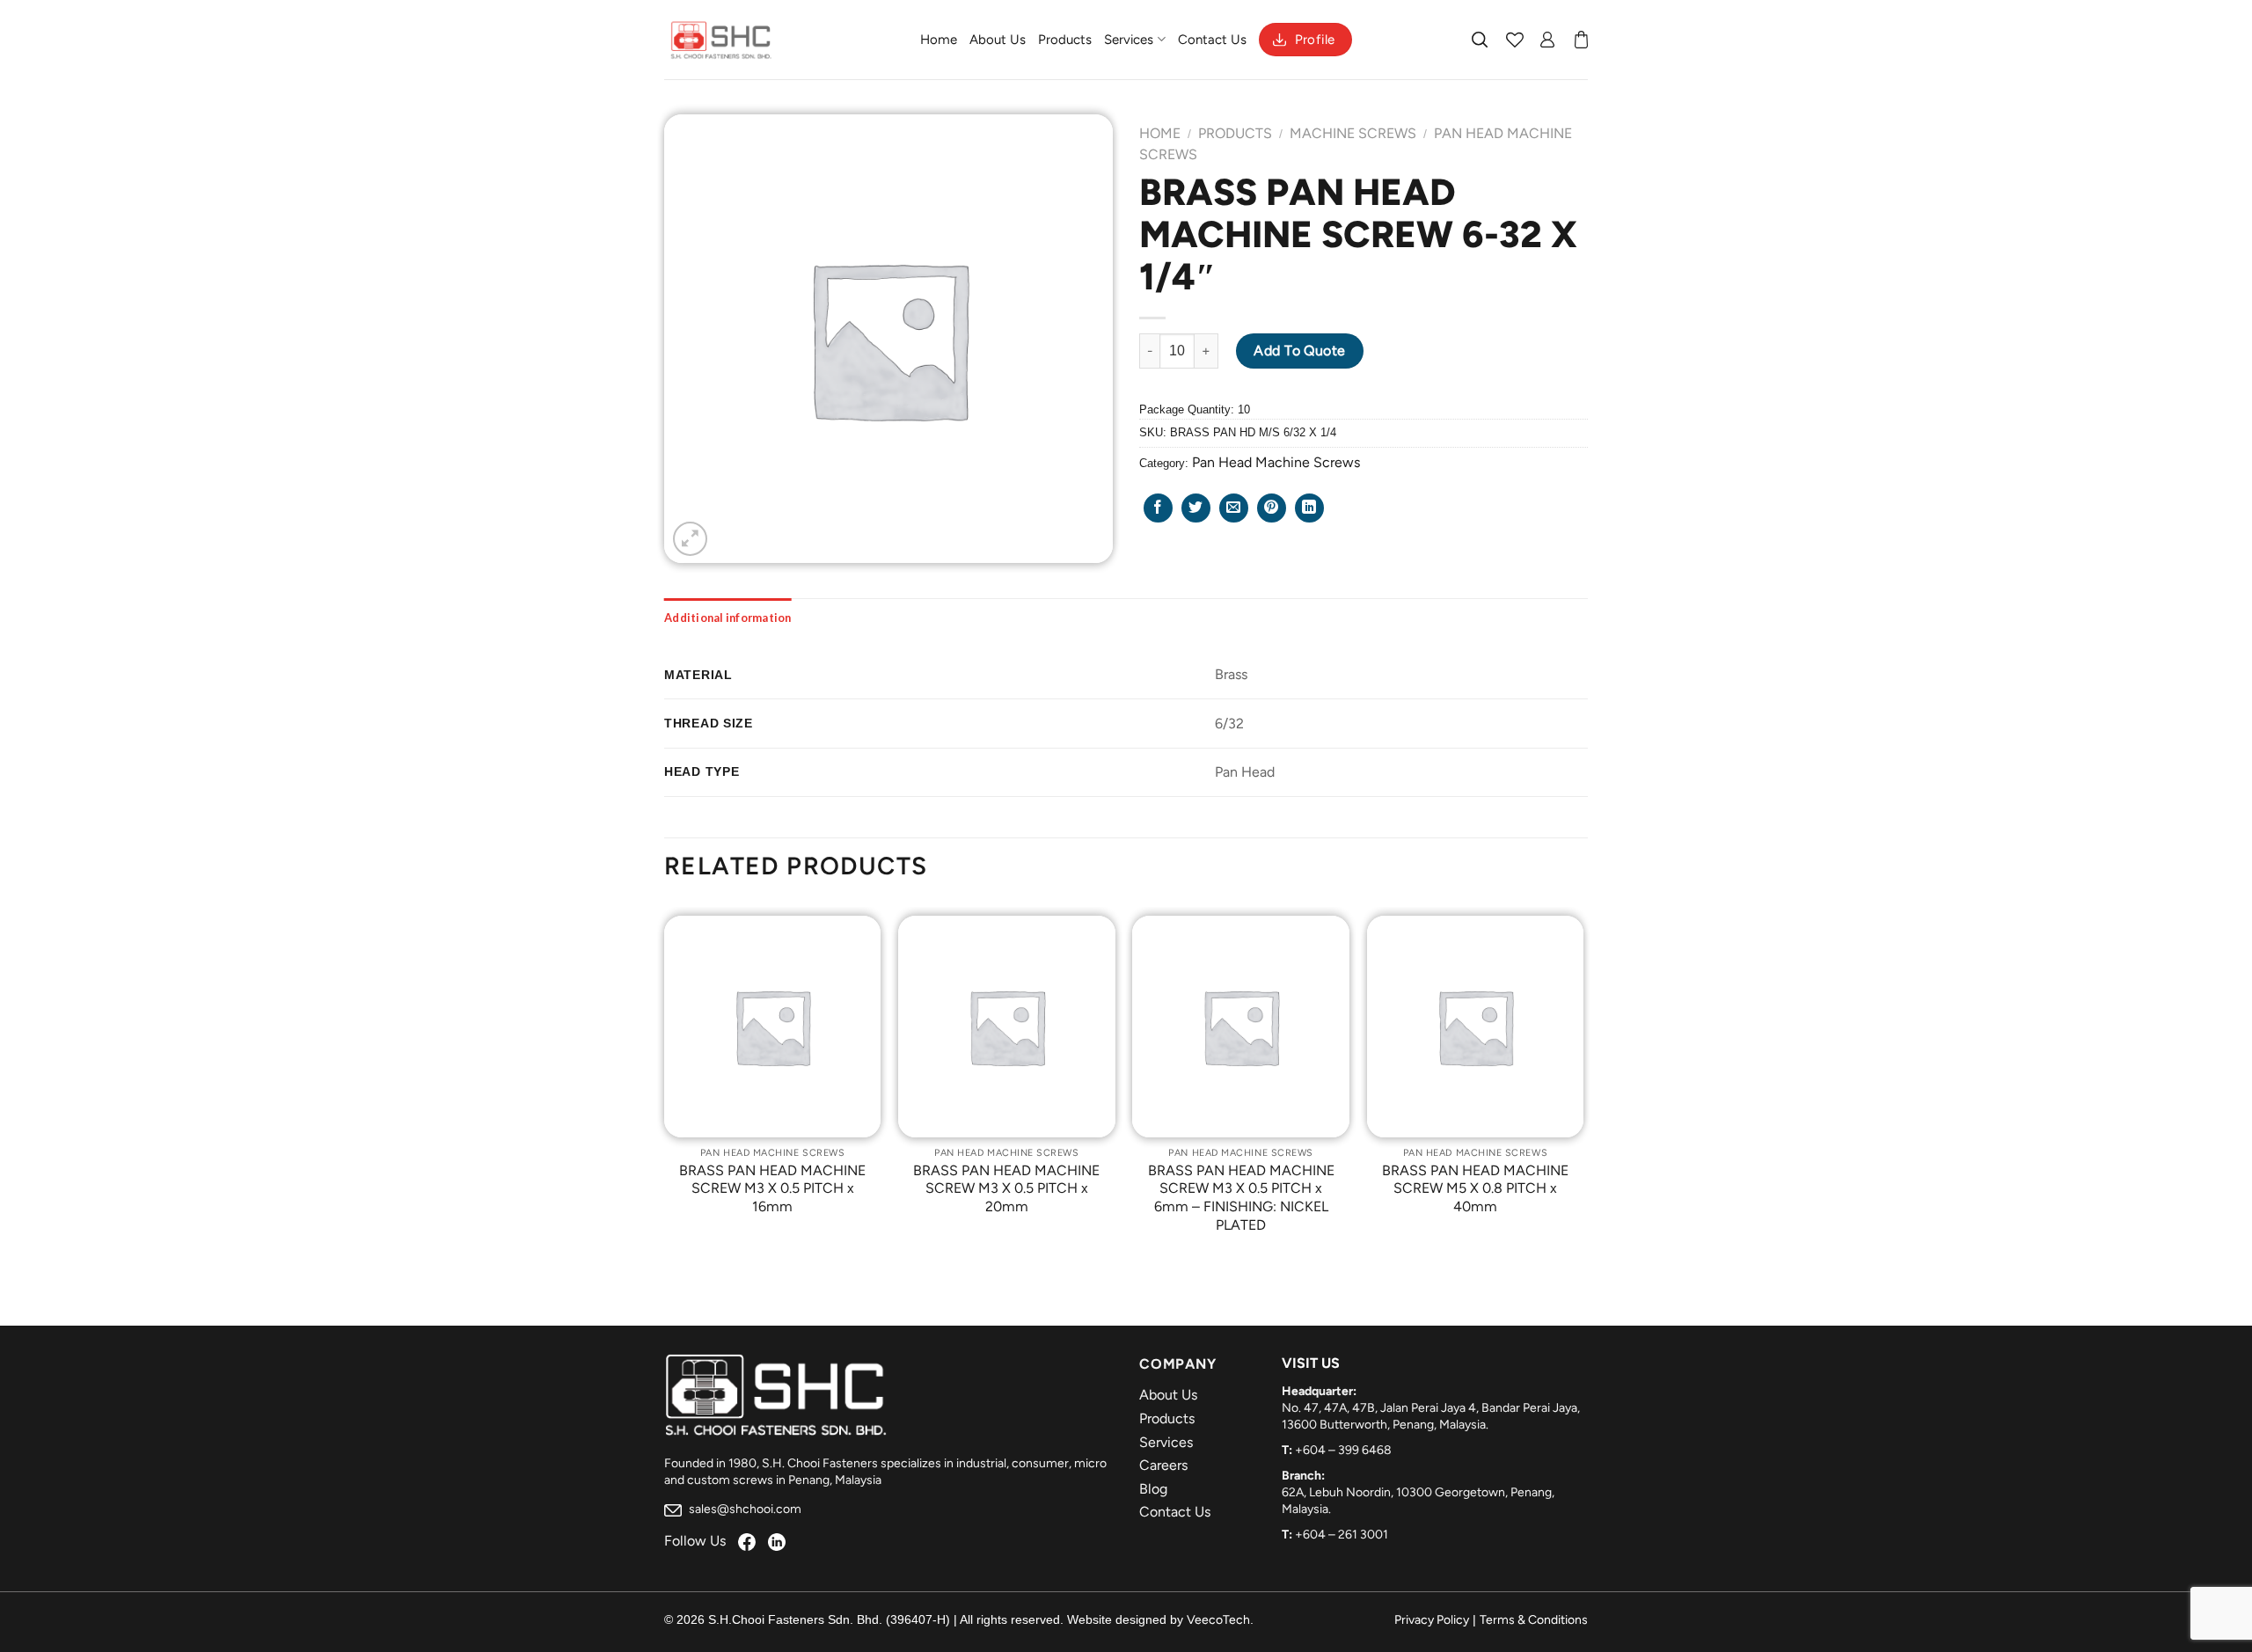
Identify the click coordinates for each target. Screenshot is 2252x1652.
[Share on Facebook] (1158, 508)
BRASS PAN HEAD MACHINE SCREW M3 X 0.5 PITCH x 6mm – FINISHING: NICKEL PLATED (1241, 1198)
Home (939, 40)
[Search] (1481, 40)
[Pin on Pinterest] (1272, 508)
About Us (998, 40)
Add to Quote (1300, 351)
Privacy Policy (1432, 1620)
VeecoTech (1218, 1620)
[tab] (728, 618)
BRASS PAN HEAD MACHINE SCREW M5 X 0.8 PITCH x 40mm (1475, 1189)
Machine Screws (1353, 133)
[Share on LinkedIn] (1309, 508)
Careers (1163, 1465)
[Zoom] (690, 539)
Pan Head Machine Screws (1276, 462)
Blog (1153, 1489)
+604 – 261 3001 (1342, 1535)
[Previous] (665, 1088)
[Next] (1583, 1088)
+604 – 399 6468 (1343, 1450)
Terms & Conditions (1534, 1620)
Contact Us (1212, 40)
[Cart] (1581, 40)
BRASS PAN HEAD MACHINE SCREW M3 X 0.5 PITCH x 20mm (1006, 1189)
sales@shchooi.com (744, 1509)
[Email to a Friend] (1234, 508)
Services (1129, 40)
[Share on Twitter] (1196, 508)
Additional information (728, 618)
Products (1065, 40)
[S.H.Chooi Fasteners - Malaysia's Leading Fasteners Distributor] (721, 40)
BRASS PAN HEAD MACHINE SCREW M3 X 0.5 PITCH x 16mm (772, 1189)
